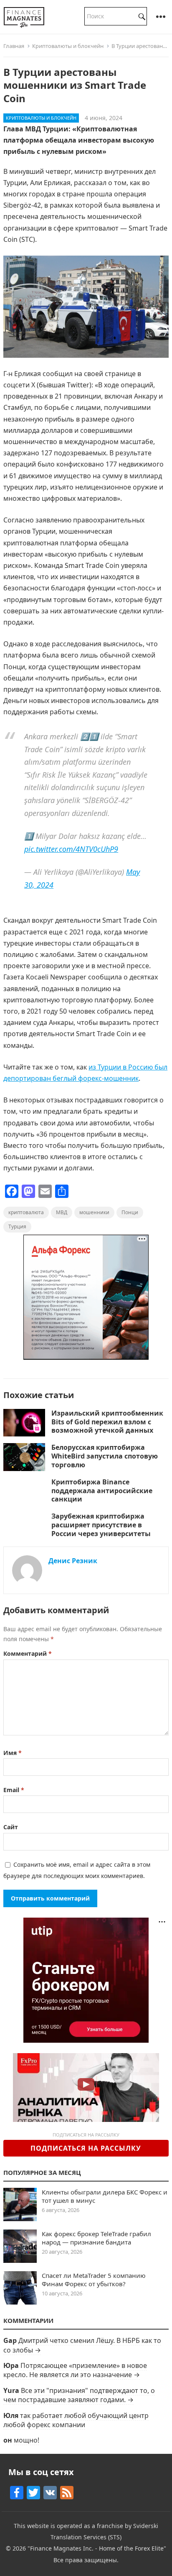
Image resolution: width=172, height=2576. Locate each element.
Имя (13, 1753)
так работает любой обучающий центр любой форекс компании (76, 2420)
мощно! (27, 2440)
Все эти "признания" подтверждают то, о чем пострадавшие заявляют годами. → (79, 2395)
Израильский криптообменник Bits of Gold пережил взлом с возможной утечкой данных (107, 1422)
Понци (130, 1212)
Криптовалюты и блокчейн (68, 46)
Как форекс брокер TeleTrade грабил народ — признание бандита (96, 2238)
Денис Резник (73, 1561)
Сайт (11, 1827)
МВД (62, 1212)
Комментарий (28, 1653)
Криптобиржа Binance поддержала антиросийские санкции (102, 1491)
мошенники (94, 1212)
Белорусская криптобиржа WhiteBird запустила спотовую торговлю (105, 1456)
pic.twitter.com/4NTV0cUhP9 (71, 849)
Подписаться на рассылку (86, 2148)
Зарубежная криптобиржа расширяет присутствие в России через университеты (101, 1525)
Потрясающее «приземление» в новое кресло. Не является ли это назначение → (75, 2370)
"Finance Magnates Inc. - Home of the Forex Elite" (97, 2548)
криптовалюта (26, 1212)
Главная (14, 46)
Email (14, 1790)
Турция (17, 1226)
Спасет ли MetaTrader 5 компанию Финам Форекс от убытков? (94, 2280)
